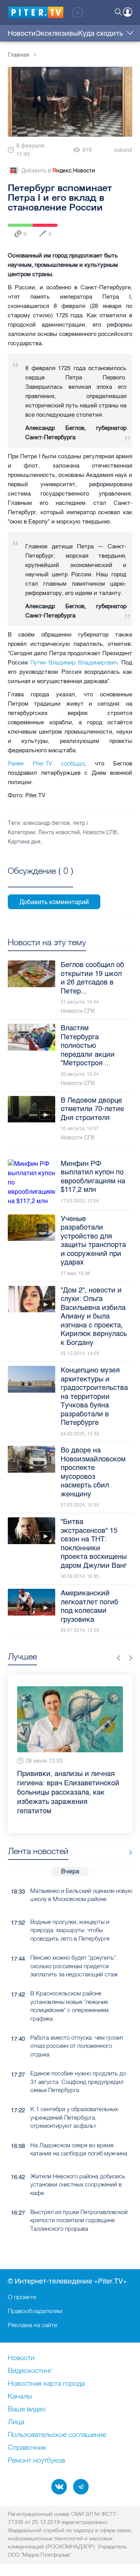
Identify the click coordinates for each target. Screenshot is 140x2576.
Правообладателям (35, 2311)
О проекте (22, 2297)
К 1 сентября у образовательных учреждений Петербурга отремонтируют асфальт (74, 2099)
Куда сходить (101, 33)
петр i (80, 823)
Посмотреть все (40, 880)
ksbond (123, 150)
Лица (16, 2422)
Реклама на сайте (32, 2325)
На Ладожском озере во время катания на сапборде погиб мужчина (79, 2131)
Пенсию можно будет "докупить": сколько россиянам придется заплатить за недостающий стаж (74, 1947)
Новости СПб (100, 832)
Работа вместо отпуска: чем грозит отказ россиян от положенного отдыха (77, 2027)
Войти (128, 12)
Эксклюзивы (57, 33)
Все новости (128, 1834)
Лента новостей (59, 832)
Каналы (20, 2397)
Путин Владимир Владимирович (74, 662)
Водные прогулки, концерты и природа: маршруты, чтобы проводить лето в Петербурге (70, 1912)
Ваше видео (27, 2409)
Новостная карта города (46, 2384)
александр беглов (46, 823)
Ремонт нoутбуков (36, 2461)
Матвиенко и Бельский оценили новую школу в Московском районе (81, 1876)
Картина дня (24, 842)
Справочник (27, 2448)
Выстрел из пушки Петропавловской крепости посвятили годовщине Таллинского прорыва (79, 2202)
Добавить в (58, 171)
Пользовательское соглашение (57, 2435)
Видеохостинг (30, 2371)
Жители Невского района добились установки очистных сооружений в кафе (78, 2166)
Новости (22, 33)
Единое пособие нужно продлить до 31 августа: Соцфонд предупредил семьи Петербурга (78, 2063)
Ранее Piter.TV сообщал (46, 763)
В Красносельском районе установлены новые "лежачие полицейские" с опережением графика (69, 1987)
